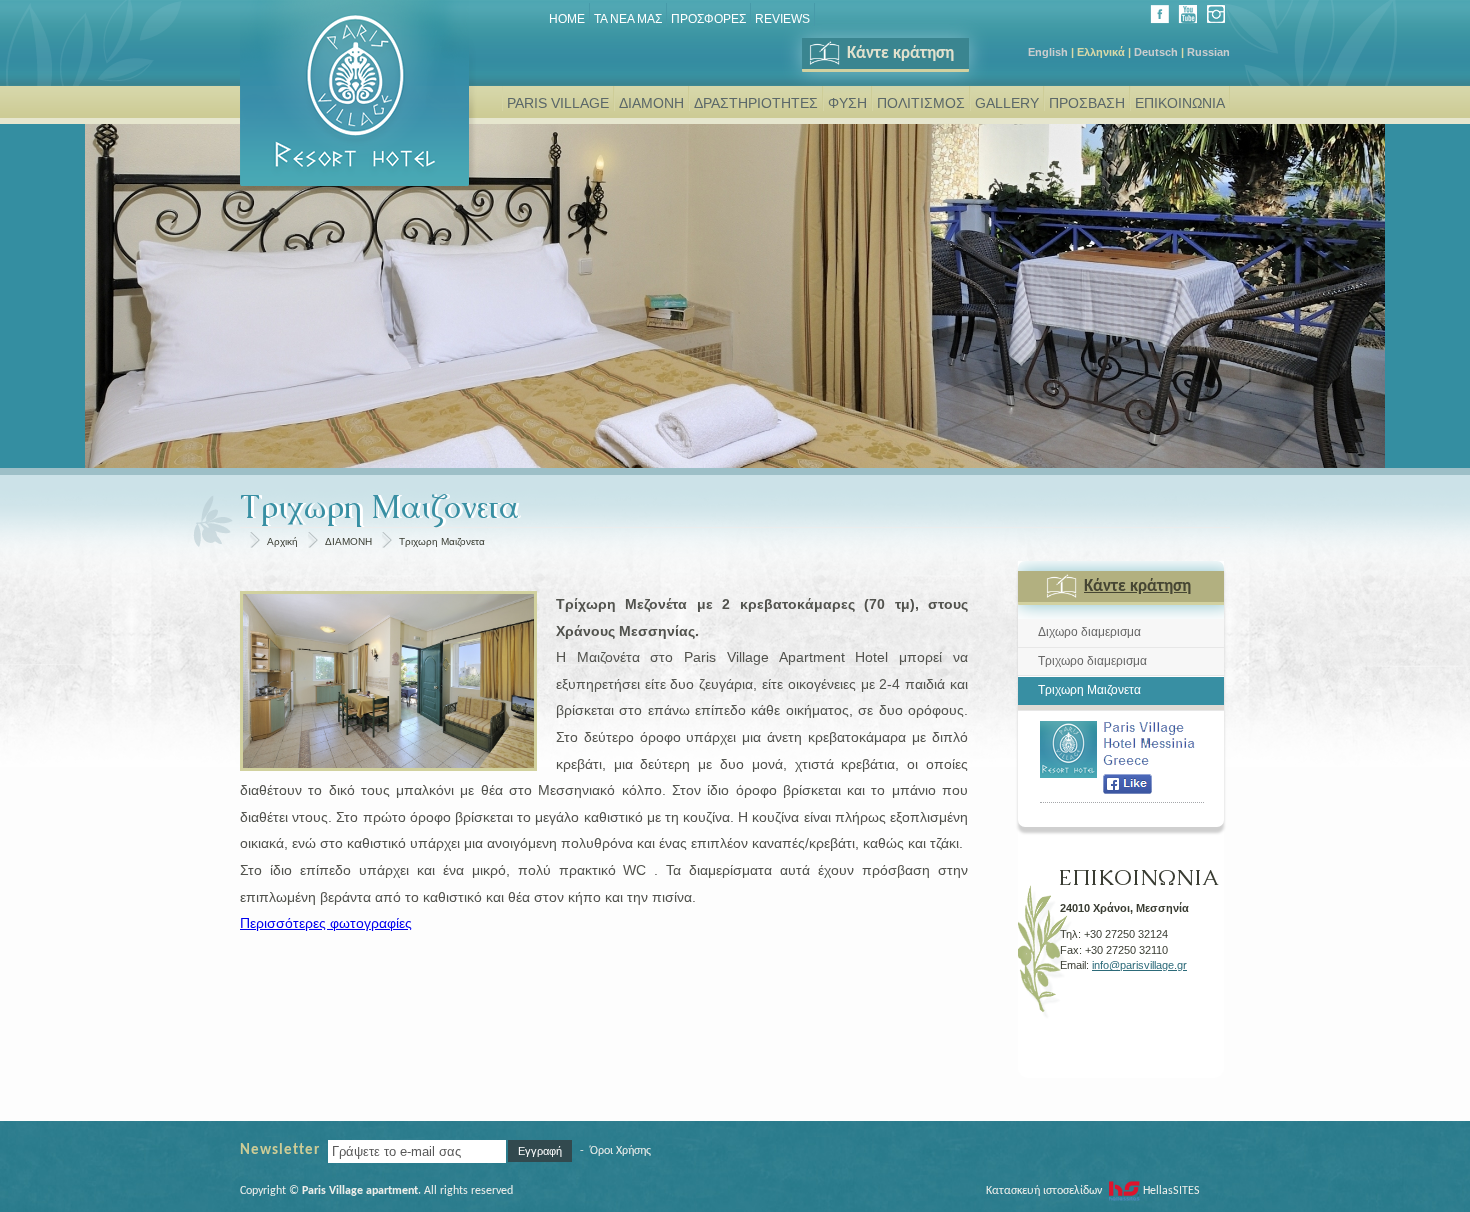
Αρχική (282, 541)
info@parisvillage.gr (1139, 965)
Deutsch (1156, 52)
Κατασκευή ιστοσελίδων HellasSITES (1093, 1191)
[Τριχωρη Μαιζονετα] (388, 681)
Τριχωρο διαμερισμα (1092, 661)
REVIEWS (782, 19)
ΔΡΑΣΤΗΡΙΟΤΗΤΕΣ (756, 103)
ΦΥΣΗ (847, 103)
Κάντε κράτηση (900, 53)
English (1048, 52)
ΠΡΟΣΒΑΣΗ (1087, 103)
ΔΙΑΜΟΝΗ (651, 103)
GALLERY (1007, 103)
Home (567, 19)
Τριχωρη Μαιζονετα (442, 541)
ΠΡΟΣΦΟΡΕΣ (708, 19)
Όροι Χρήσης (620, 1151)
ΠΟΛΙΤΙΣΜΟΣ (921, 103)
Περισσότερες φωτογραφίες (326, 923)
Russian (1208, 52)
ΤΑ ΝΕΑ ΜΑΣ (628, 19)
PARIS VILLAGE (558, 103)
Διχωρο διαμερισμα (1089, 632)
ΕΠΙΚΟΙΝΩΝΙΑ (1180, 103)
